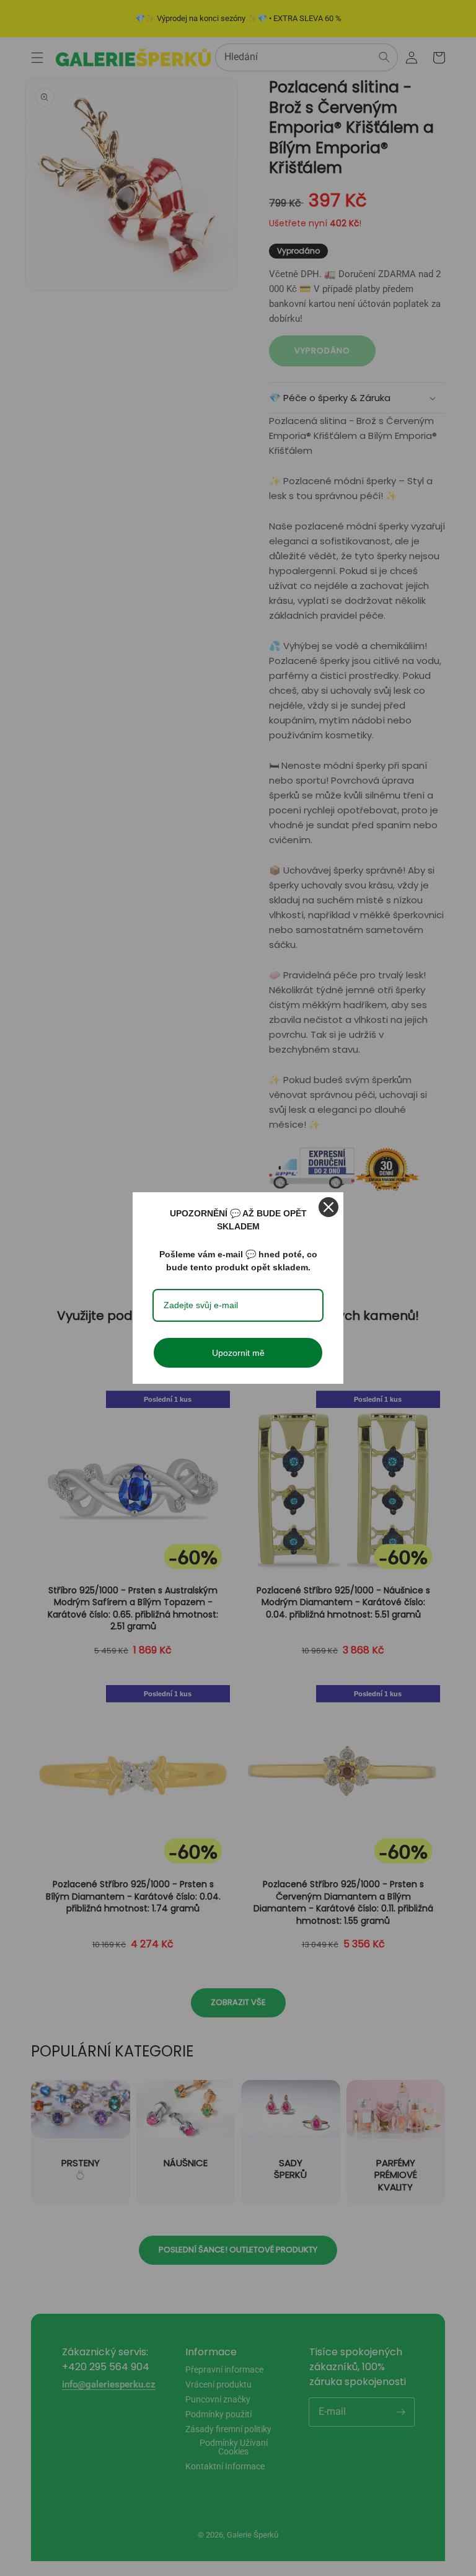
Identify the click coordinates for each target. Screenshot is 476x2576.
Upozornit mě (238, 1353)
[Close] (328, 1207)
